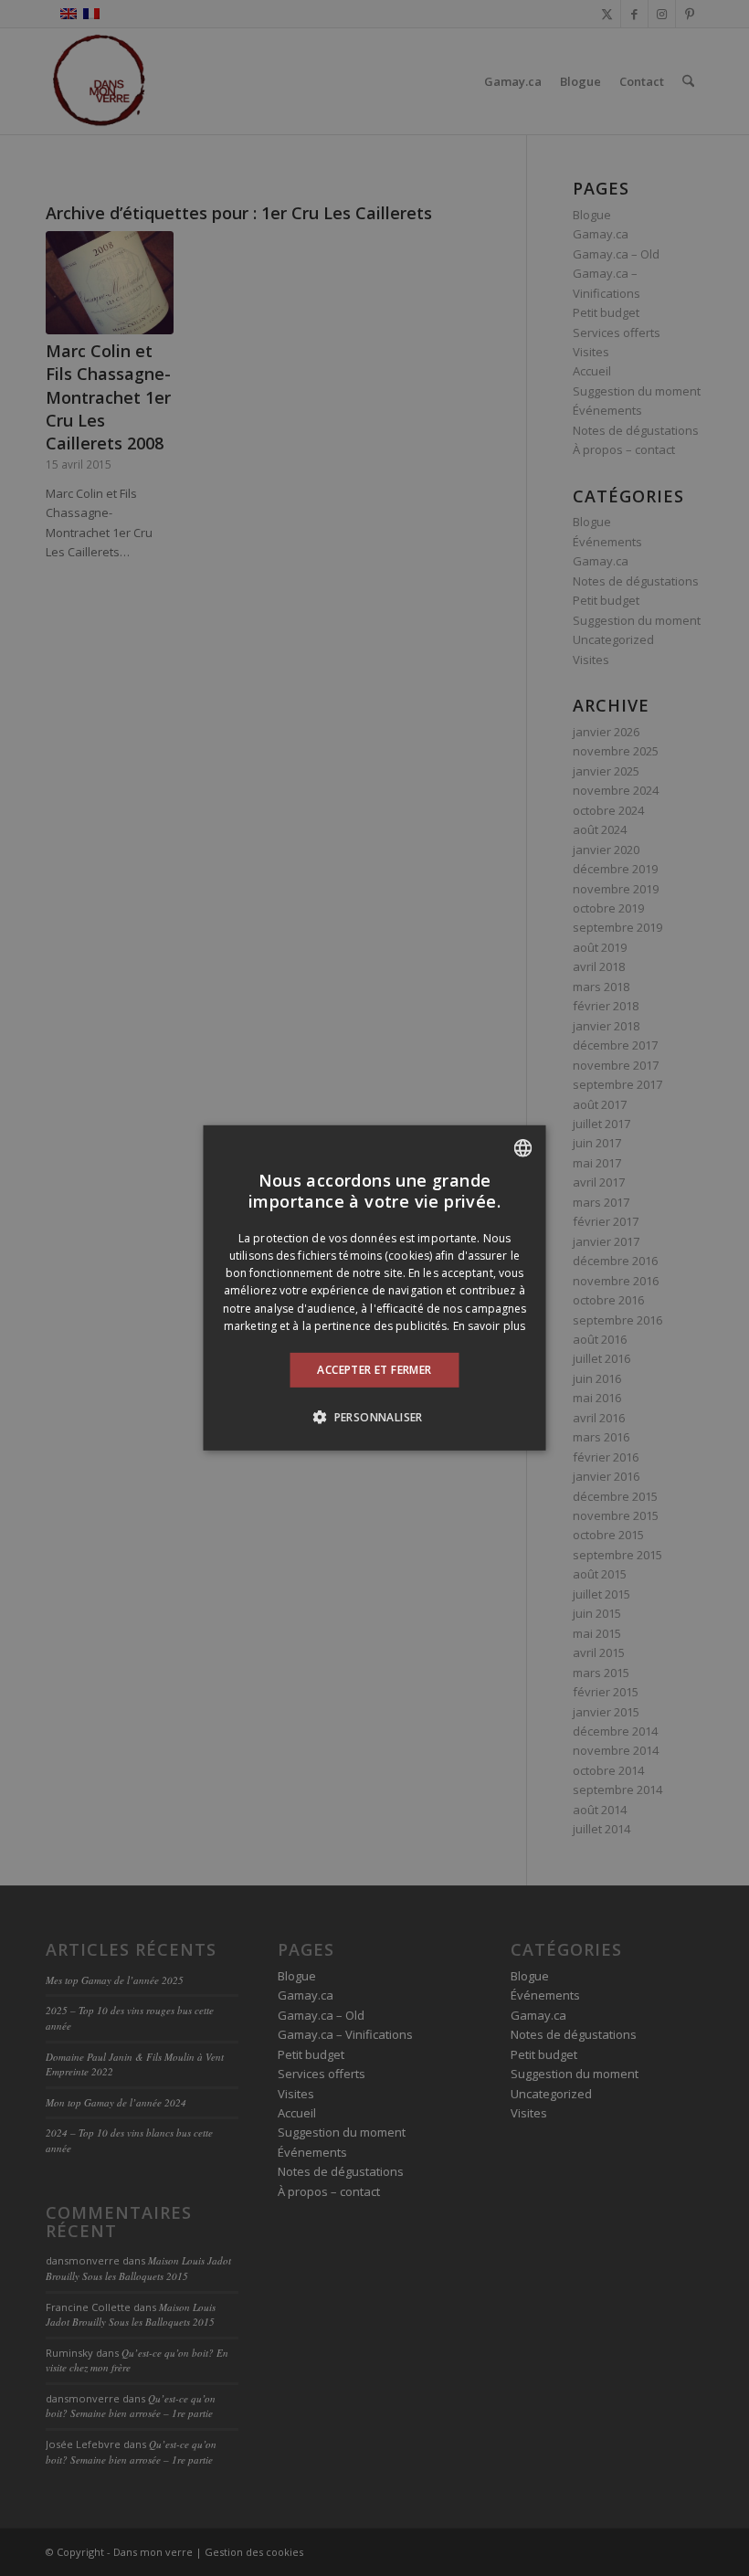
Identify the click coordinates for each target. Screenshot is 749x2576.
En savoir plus (489, 1326)
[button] (374, 1417)
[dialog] (375, 1288)
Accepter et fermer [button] (374, 1370)
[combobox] (523, 1148)
